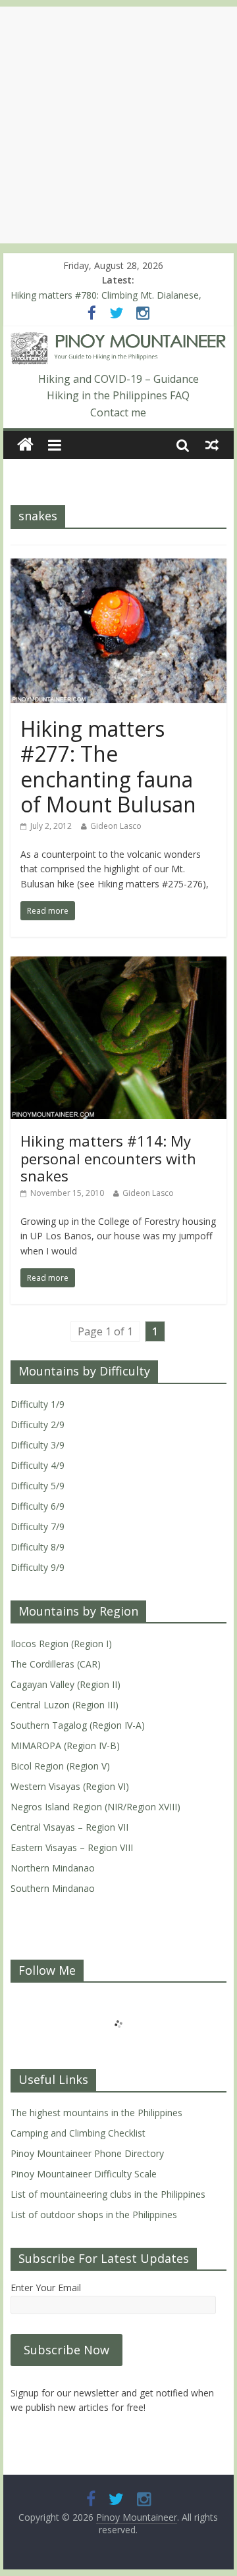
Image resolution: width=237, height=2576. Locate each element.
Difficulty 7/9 (38, 1526)
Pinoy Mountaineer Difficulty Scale (84, 2174)
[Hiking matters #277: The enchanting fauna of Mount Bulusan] (118, 566)
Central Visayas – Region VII (69, 1827)
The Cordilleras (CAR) (56, 1664)
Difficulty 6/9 (38, 1506)
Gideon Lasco (116, 826)
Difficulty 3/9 (38, 1445)
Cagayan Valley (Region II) (66, 1684)
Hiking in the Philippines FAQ (118, 395)
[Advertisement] (118, 125)
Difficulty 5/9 (38, 1486)
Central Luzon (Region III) (65, 1705)
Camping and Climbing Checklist (78, 2133)
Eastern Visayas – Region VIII (72, 1847)
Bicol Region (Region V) (60, 1766)
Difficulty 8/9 (38, 1547)
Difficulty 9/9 (38, 1567)
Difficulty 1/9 (38, 1404)
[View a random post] (212, 445)
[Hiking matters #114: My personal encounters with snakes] (118, 964)
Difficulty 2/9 (38, 1424)
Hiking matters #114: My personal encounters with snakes (108, 1158)
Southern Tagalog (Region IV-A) (78, 1725)
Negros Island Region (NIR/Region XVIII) (95, 1807)
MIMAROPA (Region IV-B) (65, 1746)
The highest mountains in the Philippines (96, 2113)
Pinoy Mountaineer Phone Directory (87, 2153)
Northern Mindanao (53, 1868)
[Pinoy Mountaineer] (118, 340)
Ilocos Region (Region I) (61, 1644)
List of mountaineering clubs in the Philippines (108, 2194)
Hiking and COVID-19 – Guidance (118, 379)
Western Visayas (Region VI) (70, 1786)
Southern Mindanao (53, 1888)
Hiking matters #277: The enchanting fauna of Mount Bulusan (108, 766)
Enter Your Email (46, 2288)
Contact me (118, 412)
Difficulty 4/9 (38, 1465)
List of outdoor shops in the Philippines (94, 2215)
